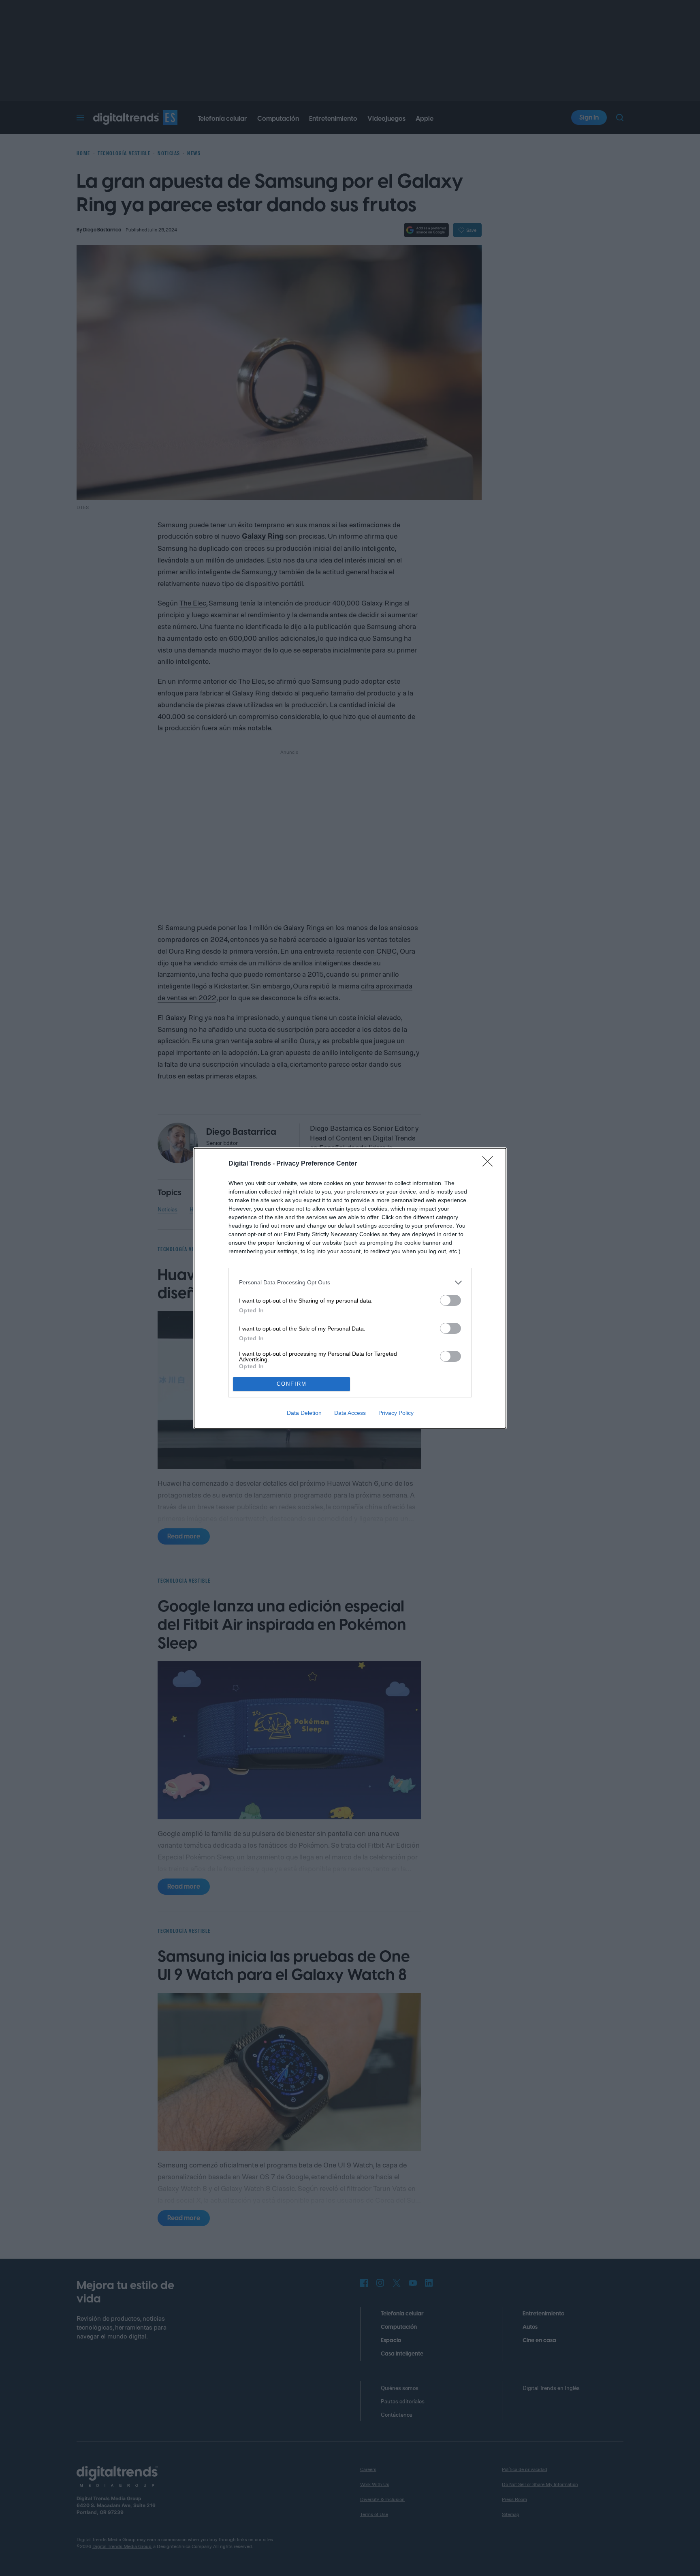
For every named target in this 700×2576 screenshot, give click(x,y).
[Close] (490, 1164)
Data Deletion (304, 1413)
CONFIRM (292, 1384)
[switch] (450, 1300)
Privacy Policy (396, 1413)
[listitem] (350, 1283)
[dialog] (350, 1288)
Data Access (350, 1413)
